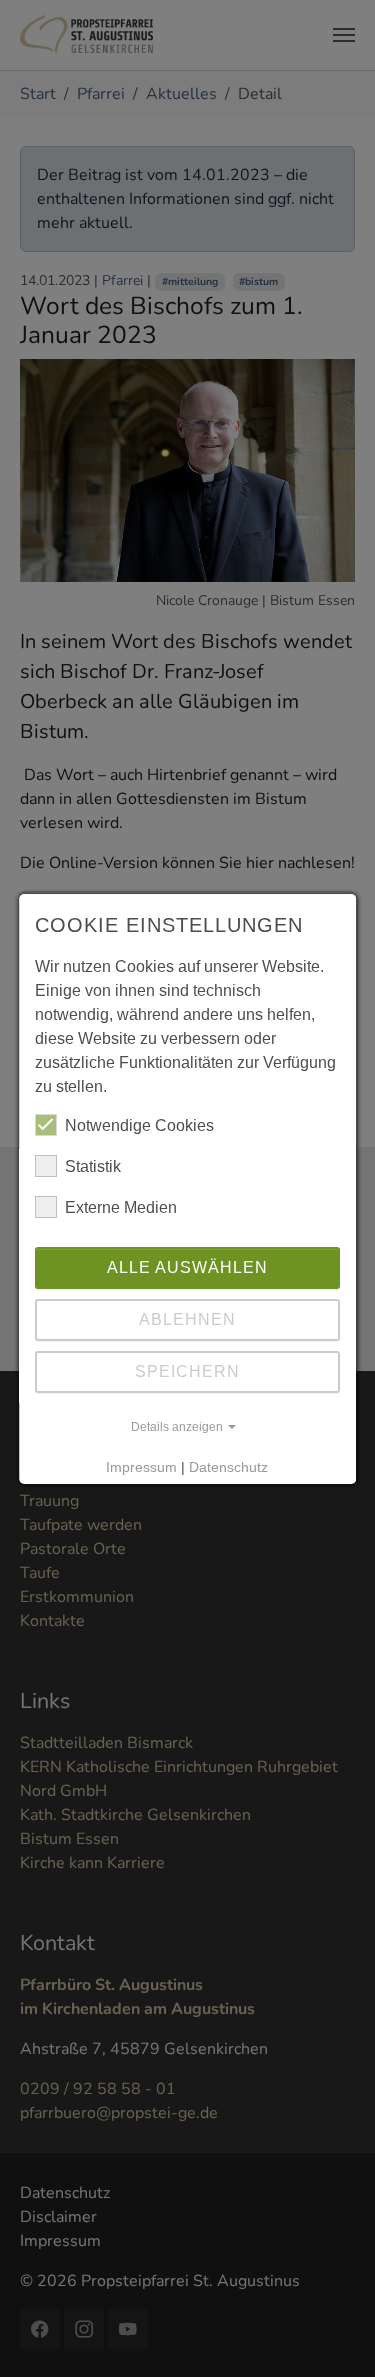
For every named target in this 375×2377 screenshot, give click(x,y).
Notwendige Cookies (139, 1125)
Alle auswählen (187, 1267)
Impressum (142, 1467)
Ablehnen (187, 1319)
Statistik (93, 1166)
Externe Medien (121, 1207)
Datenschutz (229, 1467)
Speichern (187, 1371)
